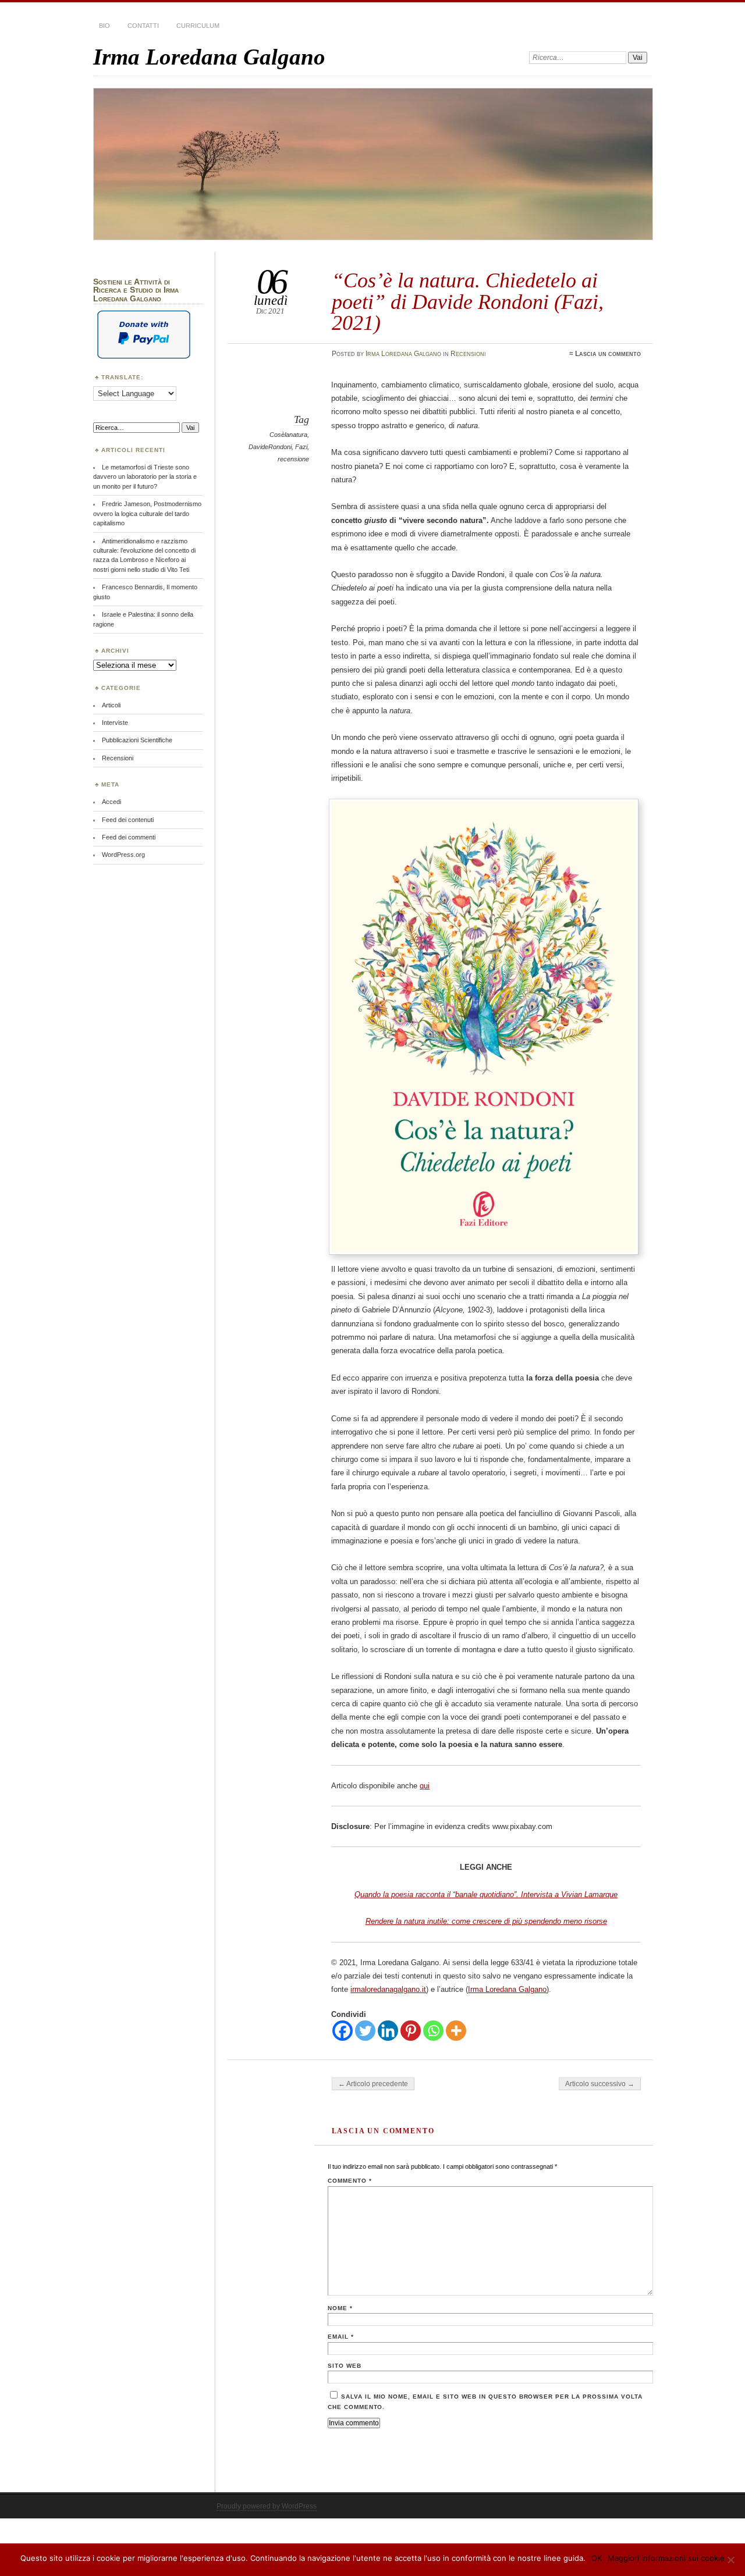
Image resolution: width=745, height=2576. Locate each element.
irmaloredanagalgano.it (388, 1989)
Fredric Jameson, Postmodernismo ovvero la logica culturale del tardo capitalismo (147, 513)
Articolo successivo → (600, 2084)
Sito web (345, 2366)
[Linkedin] (388, 2031)
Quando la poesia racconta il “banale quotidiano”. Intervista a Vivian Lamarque (486, 1894)
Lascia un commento (608, 354)
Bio (104, 26)
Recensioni (468, 354)
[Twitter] (365, 2031)
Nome (340, 2308)
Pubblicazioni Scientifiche (137, 740)
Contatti (143, 26)
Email (341, 2337)
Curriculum (198, 26)
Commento (350, 2181)
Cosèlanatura (288, 435)
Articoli (111, 705)
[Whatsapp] (433, 2031)
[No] (730, 2560)
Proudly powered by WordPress (267, 2506)
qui (425, 1786)
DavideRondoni (270, 447)
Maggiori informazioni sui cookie (666, 2558)
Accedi (111, 802)
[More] (456, 2031)
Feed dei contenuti (128, 820)
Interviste (115, 723)
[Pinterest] (411, 2031)
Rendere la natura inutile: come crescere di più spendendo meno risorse (486, 1921)
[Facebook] (343, 2031)
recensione (293, 459)
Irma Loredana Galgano (209, 57)
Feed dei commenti (129, 837)
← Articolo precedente (373, 2084)
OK (597, 2558)
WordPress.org (123, 855)
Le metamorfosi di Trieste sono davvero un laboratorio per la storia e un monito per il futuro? (145, 477)
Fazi (301, 447)
